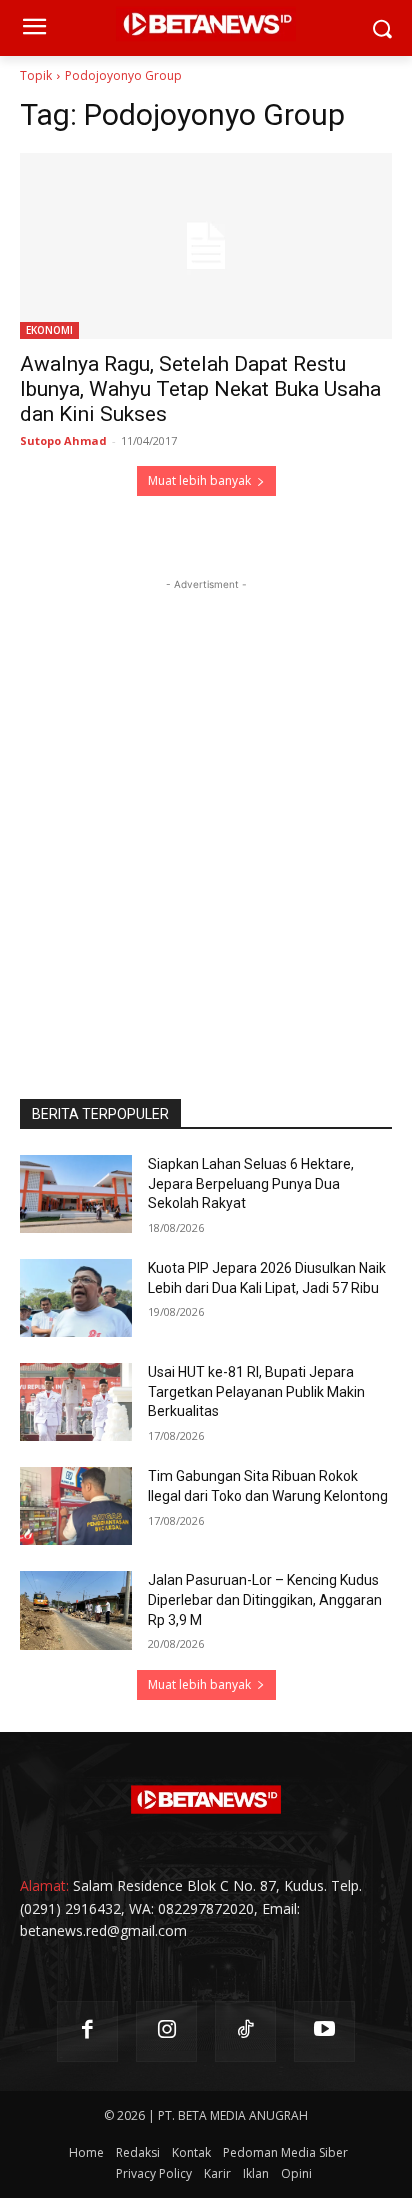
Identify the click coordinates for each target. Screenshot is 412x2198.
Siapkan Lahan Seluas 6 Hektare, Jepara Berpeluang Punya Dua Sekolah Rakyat (251, 1183)
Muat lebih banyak (199, 480)
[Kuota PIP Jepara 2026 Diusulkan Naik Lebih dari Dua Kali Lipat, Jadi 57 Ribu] (76, 1298)
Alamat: (44, 1885)
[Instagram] (166, 2031)
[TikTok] (245, 2031)
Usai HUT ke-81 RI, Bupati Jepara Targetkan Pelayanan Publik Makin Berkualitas (256, 1391)
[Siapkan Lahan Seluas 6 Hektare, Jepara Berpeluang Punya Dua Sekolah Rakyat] (76, 1194)
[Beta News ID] (206, 1800)
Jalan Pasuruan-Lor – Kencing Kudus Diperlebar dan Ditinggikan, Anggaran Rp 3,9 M (265, 1599)
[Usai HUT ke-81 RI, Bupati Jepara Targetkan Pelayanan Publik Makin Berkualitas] (76, 1402)
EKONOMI (49, 330)
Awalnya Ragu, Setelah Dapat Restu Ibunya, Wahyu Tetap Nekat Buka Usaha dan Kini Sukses (200, 389)
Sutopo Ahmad (63, 440)
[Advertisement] (206, 801)
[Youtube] (324, 2031)
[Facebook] (87, 2031)
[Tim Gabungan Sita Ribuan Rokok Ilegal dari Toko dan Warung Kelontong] (76, 1506)
